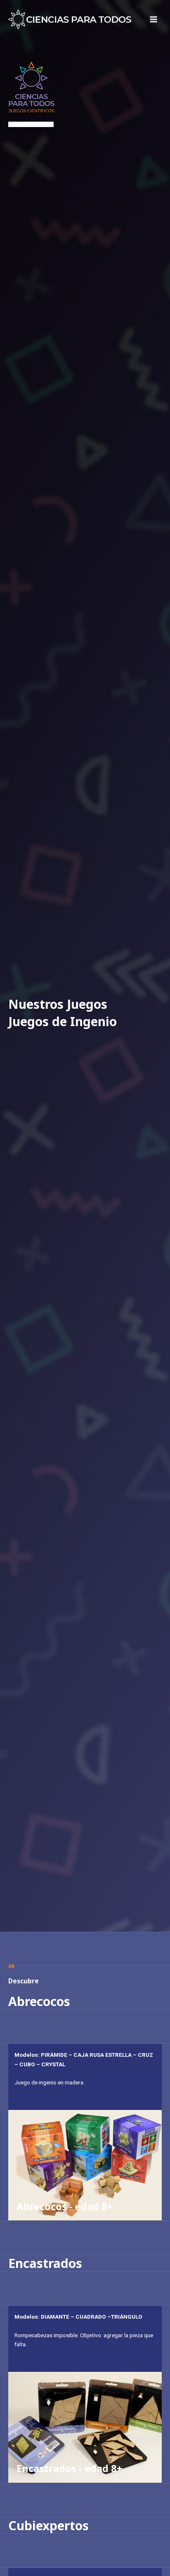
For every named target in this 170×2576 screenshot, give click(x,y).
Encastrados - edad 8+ (70, 2468)
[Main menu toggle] (154, 20)
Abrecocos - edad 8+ (65, 2206)
